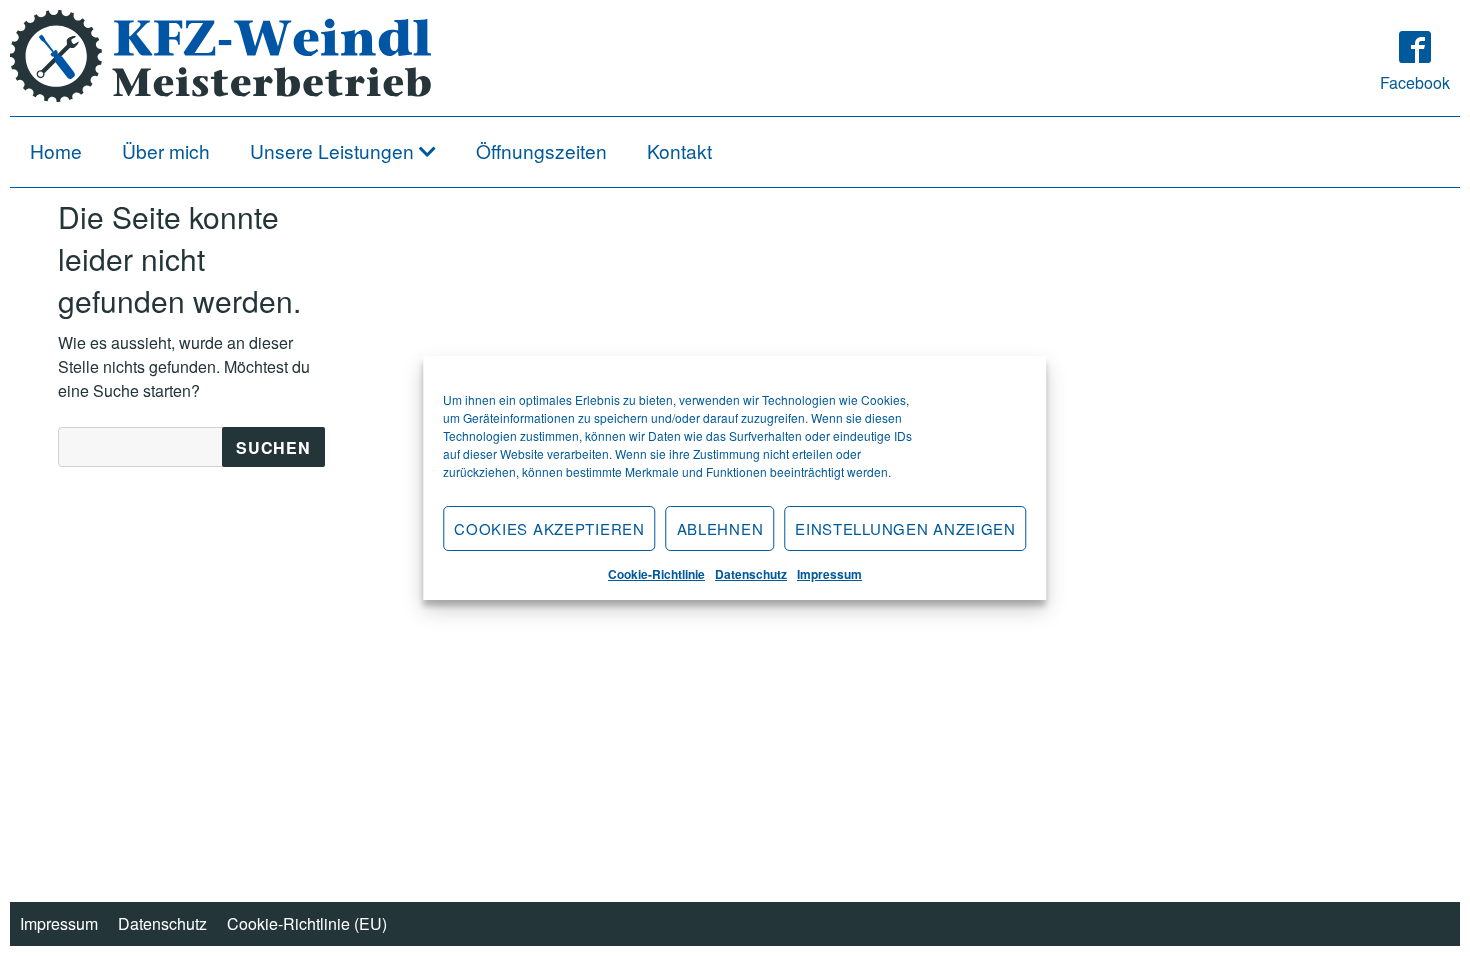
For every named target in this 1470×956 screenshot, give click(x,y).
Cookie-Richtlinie (656, 574)
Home (56, 150)
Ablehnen (720, 528)
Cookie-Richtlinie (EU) (307, 923)
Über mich (166, 150)
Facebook (1415, 82)
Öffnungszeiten (541, 150)
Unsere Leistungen (332, 150)
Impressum (829, 574)
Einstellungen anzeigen (905, 528)
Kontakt (679, 150)
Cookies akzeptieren (549, 528)
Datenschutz (751, 574)
